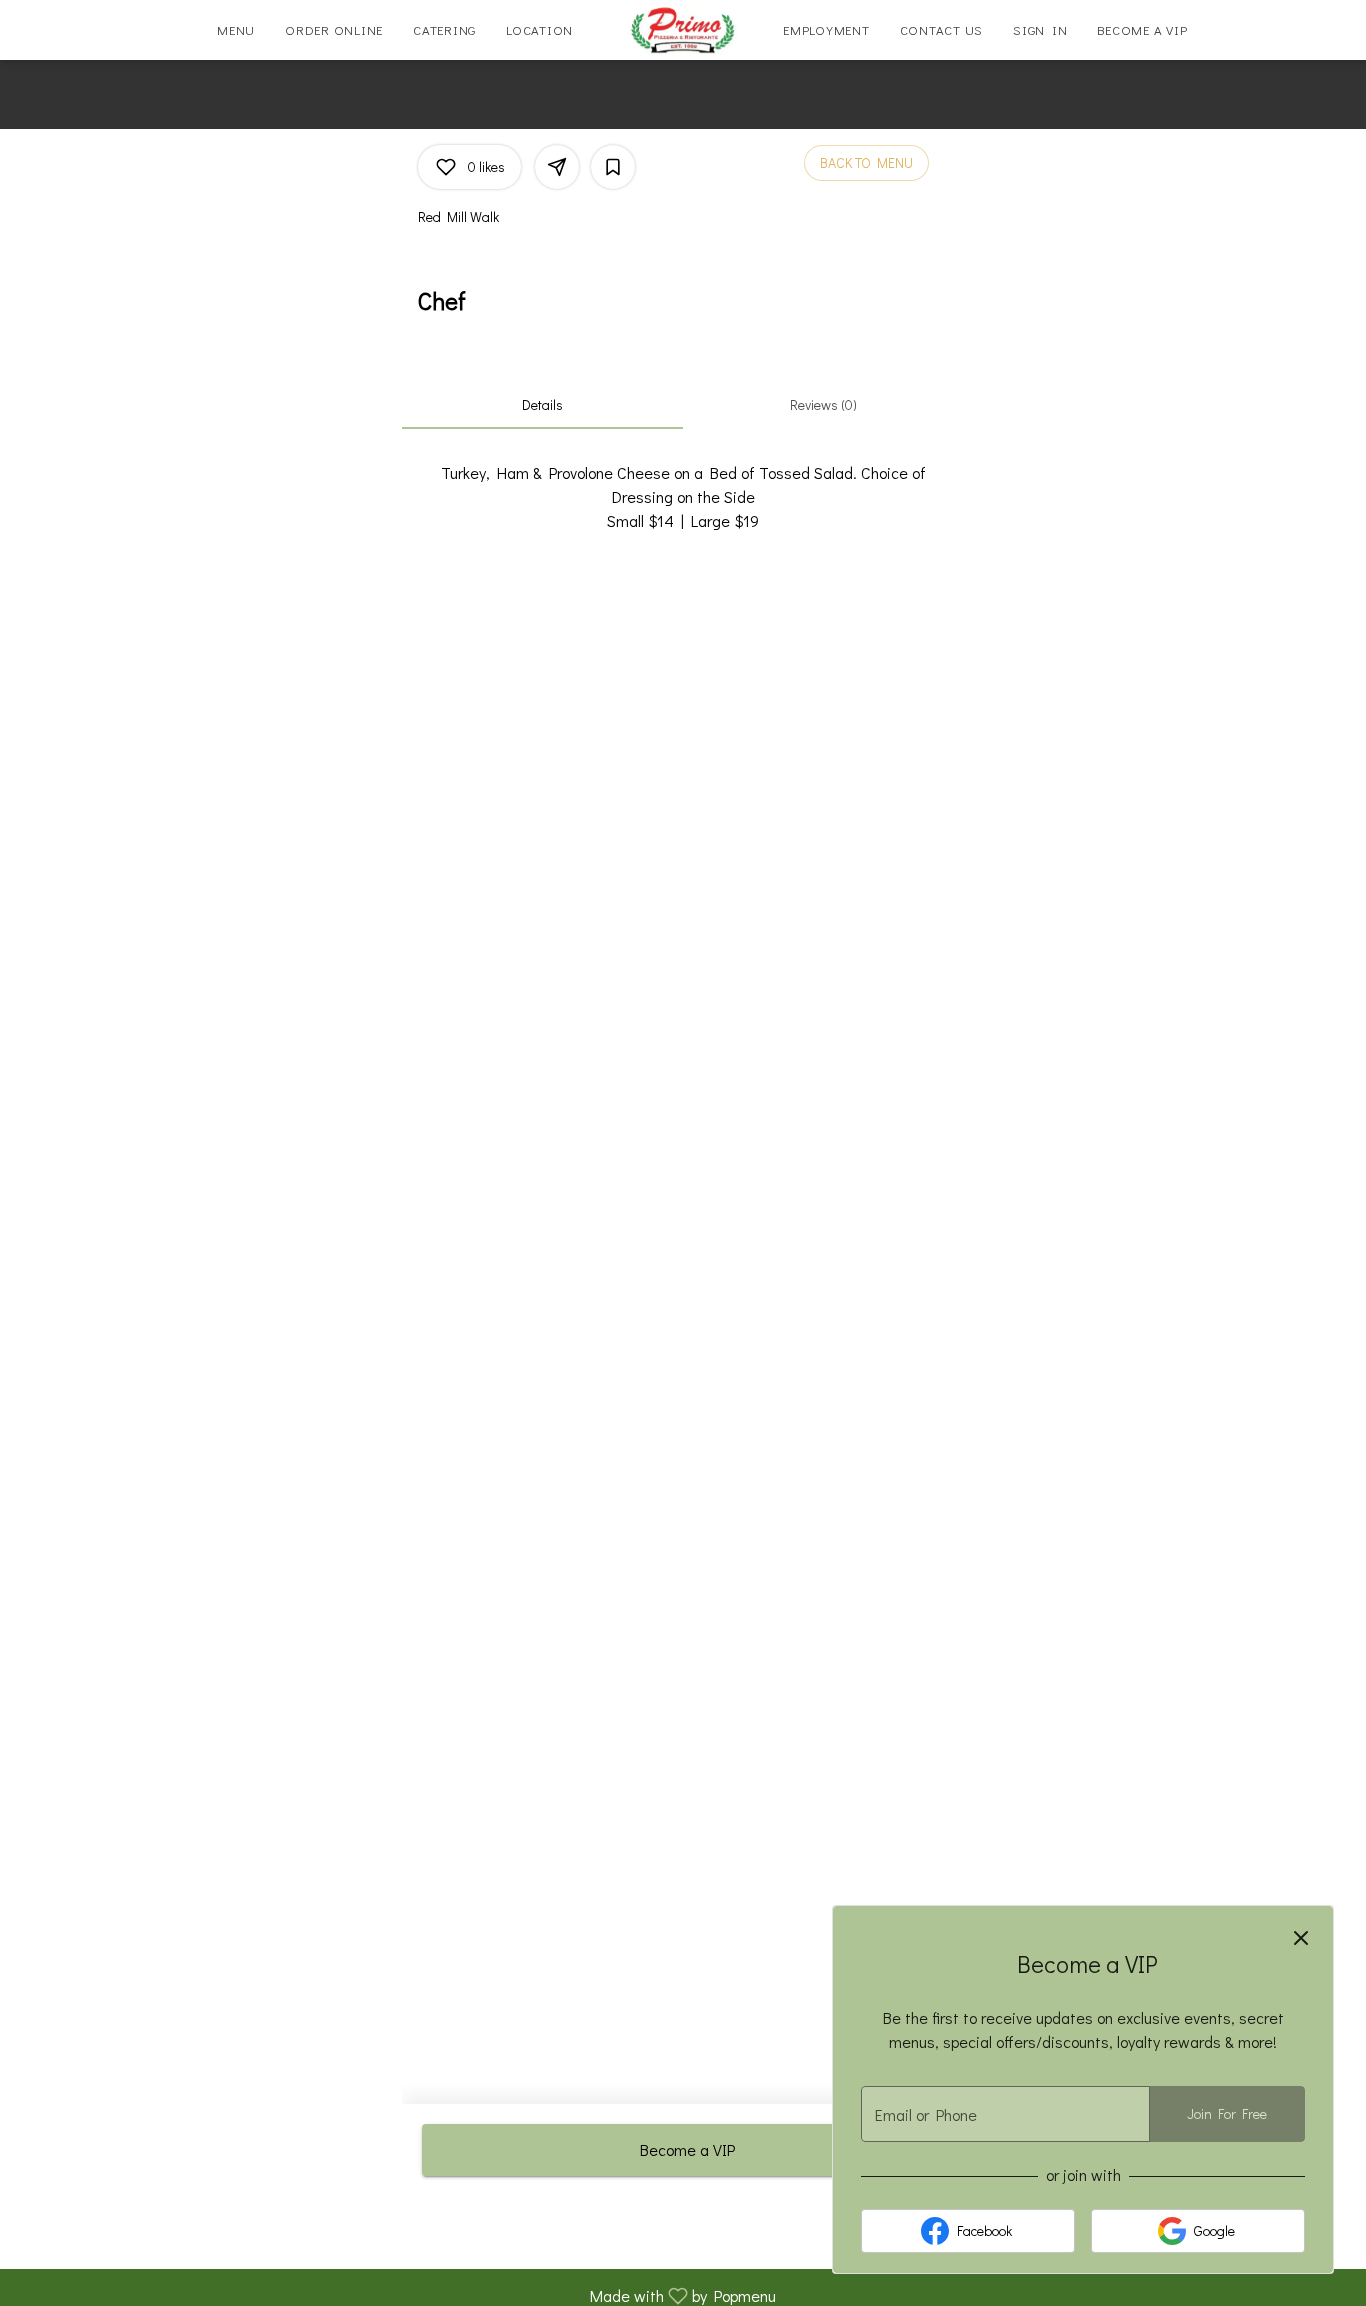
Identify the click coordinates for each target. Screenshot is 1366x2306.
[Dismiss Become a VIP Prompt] (1301, 1938)
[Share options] (557, 167)
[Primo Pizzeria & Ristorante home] (683, 30)
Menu (236, 29)
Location (539, 29)
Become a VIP (1142, 29)
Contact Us (942, 29)
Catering (444, 29)
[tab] (542, 405)
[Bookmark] (613, 167)
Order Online (334, 29)
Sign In (1040, 29)
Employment (826, 29)
